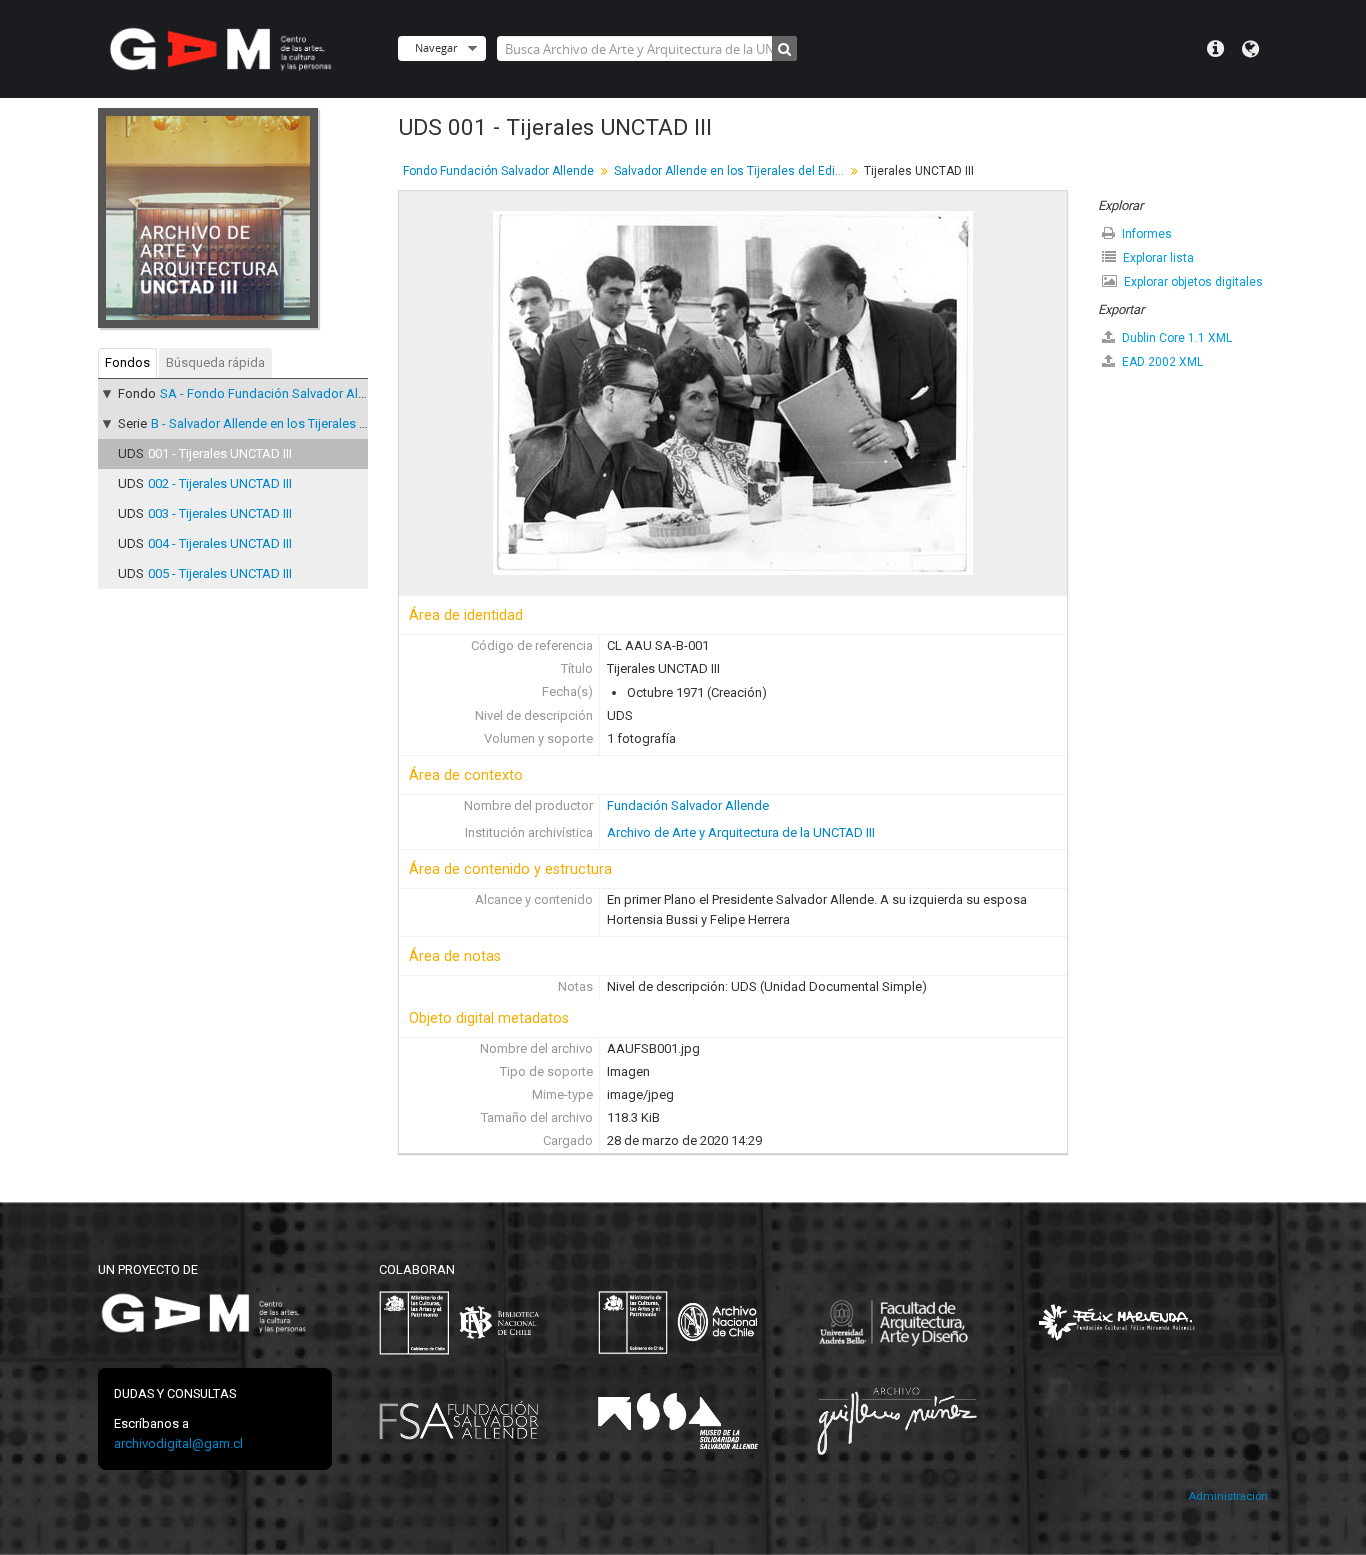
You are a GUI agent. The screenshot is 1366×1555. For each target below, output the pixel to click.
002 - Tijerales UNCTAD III (220, 483)
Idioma (1250, 49)
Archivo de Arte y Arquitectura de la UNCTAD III (741, 832)
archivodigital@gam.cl (178, 1443)
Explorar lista (1157, 258)
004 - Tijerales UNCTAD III (220, 543)
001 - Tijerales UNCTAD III (220, 453)
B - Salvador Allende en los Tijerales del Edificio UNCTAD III (319, 423)
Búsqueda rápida (215, 362)
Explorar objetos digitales (1192, 282)
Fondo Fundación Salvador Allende (498, 171)
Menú (1215, 49)
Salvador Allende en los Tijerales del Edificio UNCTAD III (731, 171)
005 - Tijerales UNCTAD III (220, 573)
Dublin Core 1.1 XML (1175, 338)
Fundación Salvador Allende (688, 805)
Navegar (436, 47)
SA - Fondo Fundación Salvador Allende (275, 393)
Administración (1228, 1496)
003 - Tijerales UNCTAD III (220, 513)
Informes (1145, 234)
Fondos (127, 362)
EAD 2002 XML (1161, 362)
